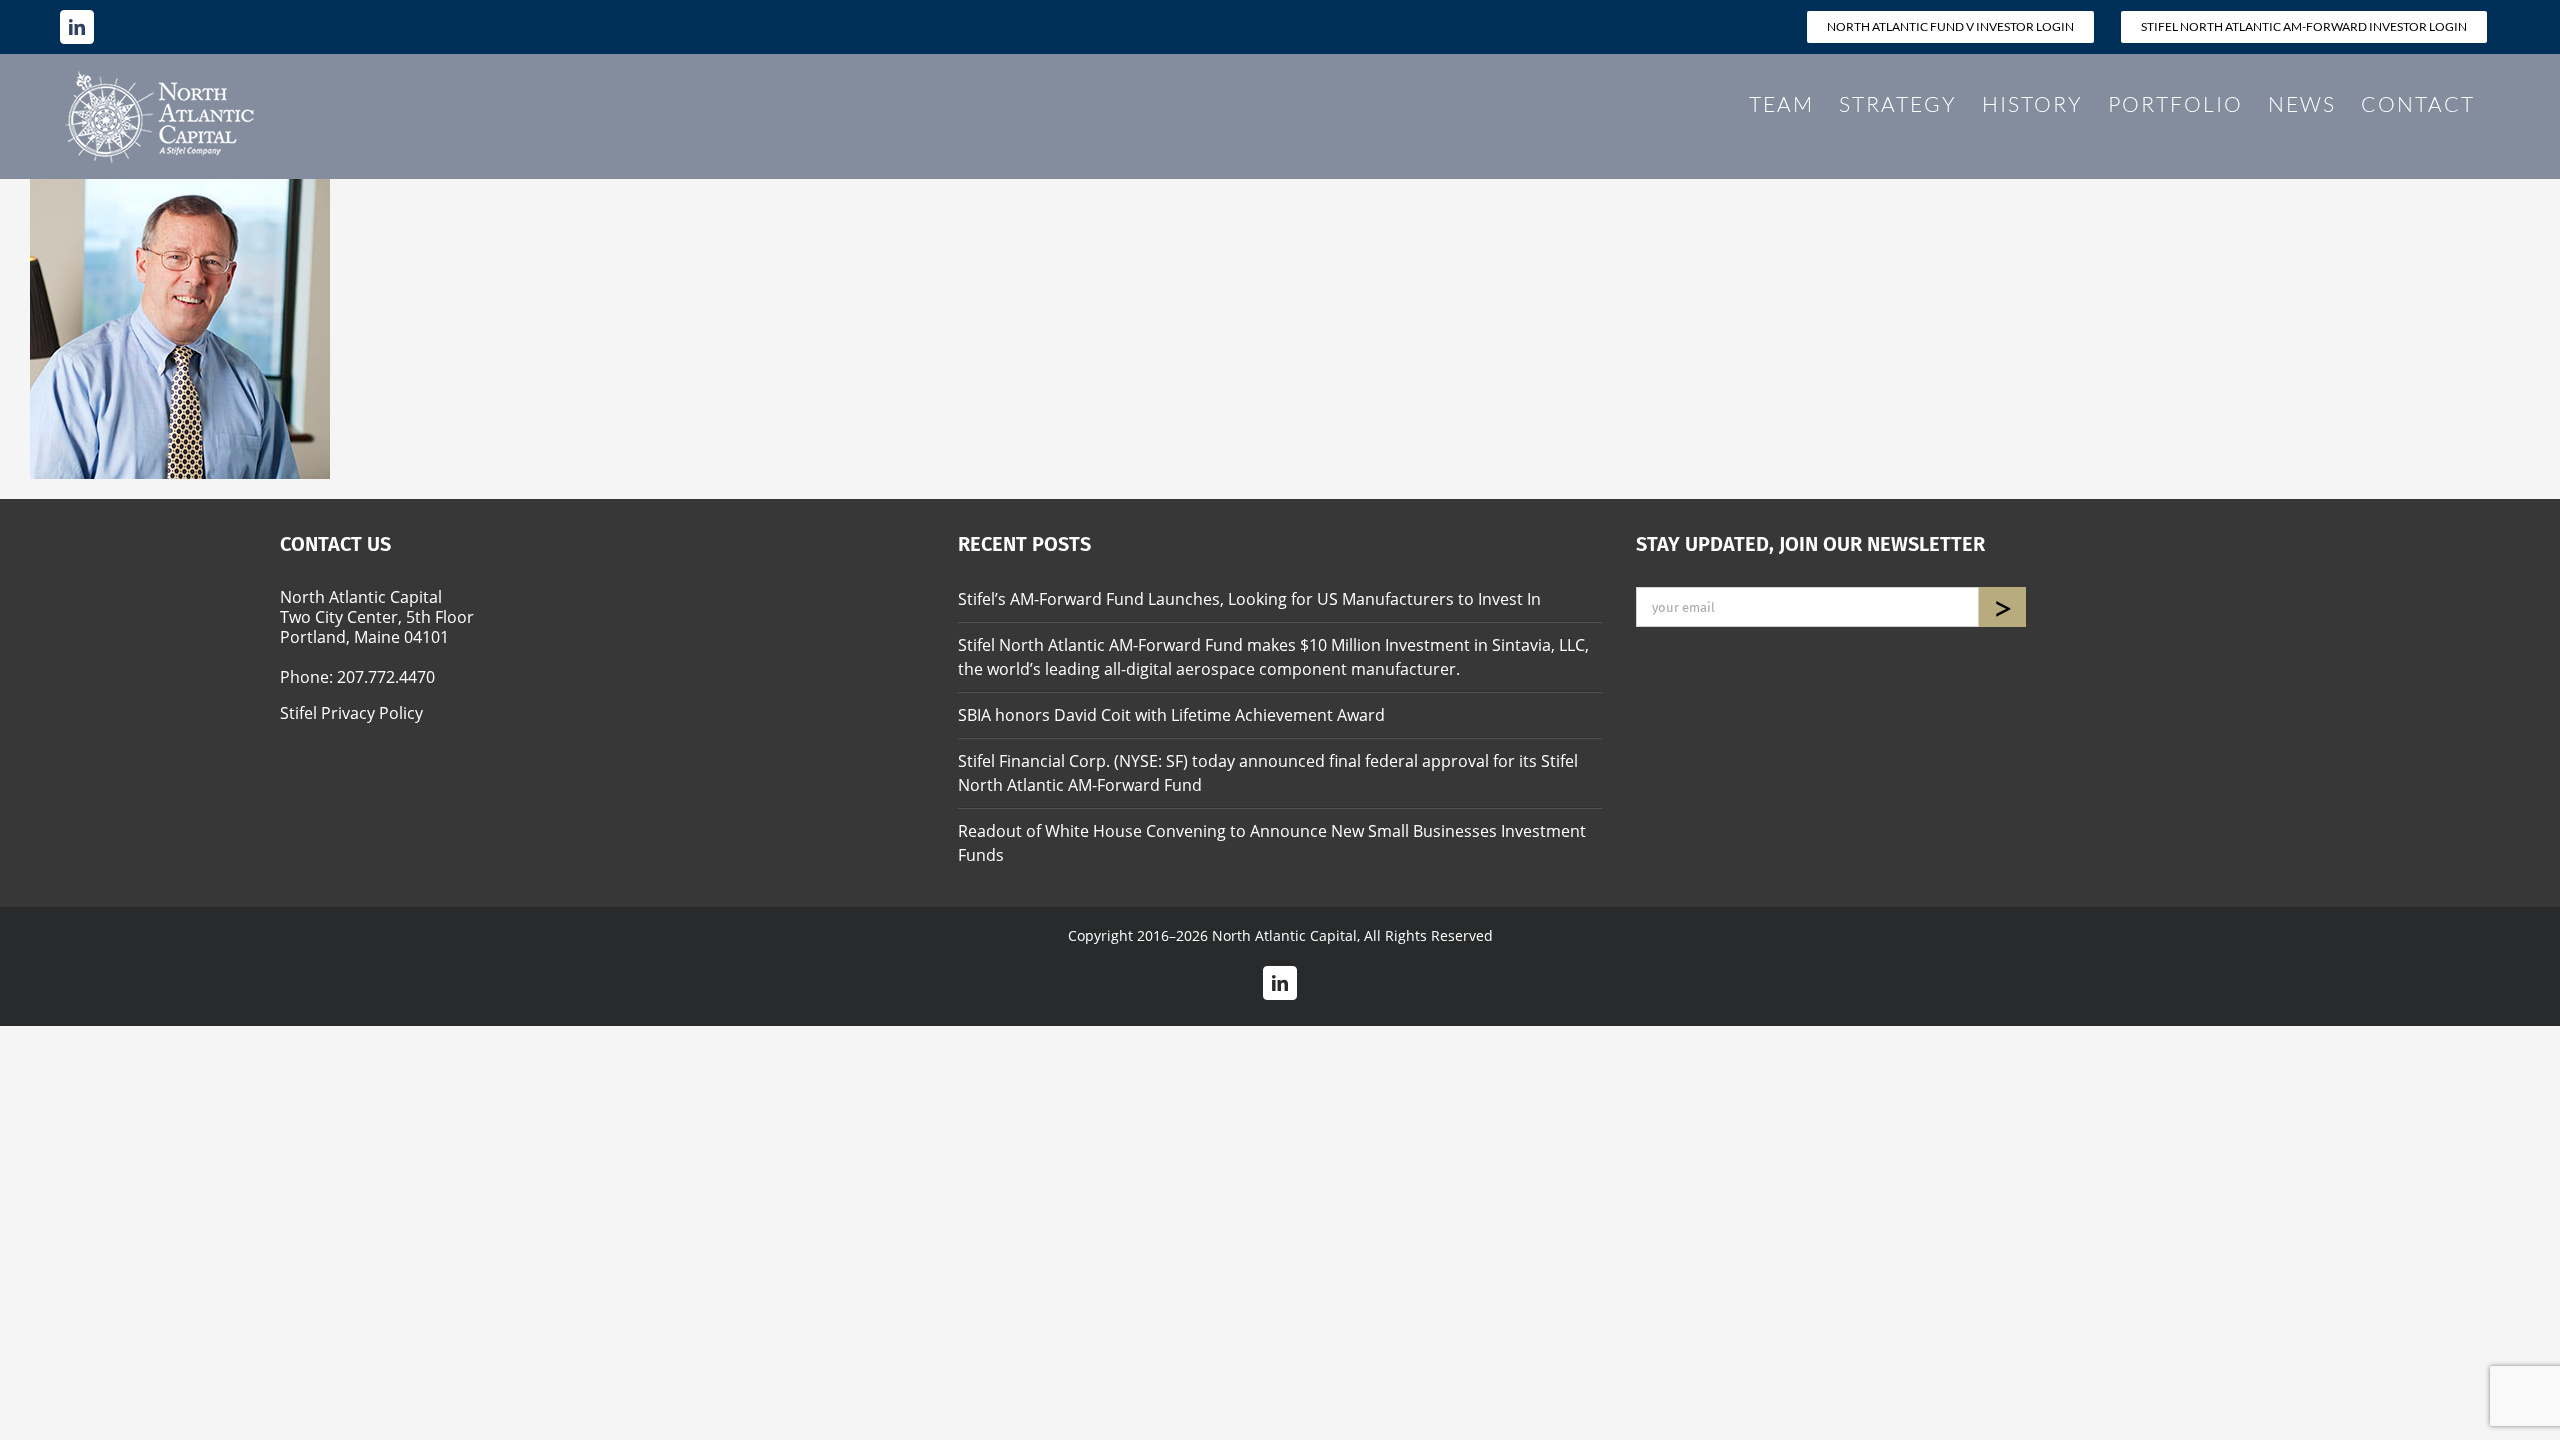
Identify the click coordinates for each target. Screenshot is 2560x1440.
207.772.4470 (386, 677)
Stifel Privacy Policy (351, 713)
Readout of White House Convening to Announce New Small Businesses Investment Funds (1272, 843)
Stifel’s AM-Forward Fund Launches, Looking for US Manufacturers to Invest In (1249, 599)
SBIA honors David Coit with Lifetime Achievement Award (1171, 715)
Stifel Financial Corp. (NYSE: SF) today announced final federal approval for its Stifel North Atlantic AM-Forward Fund (1268, 773)
